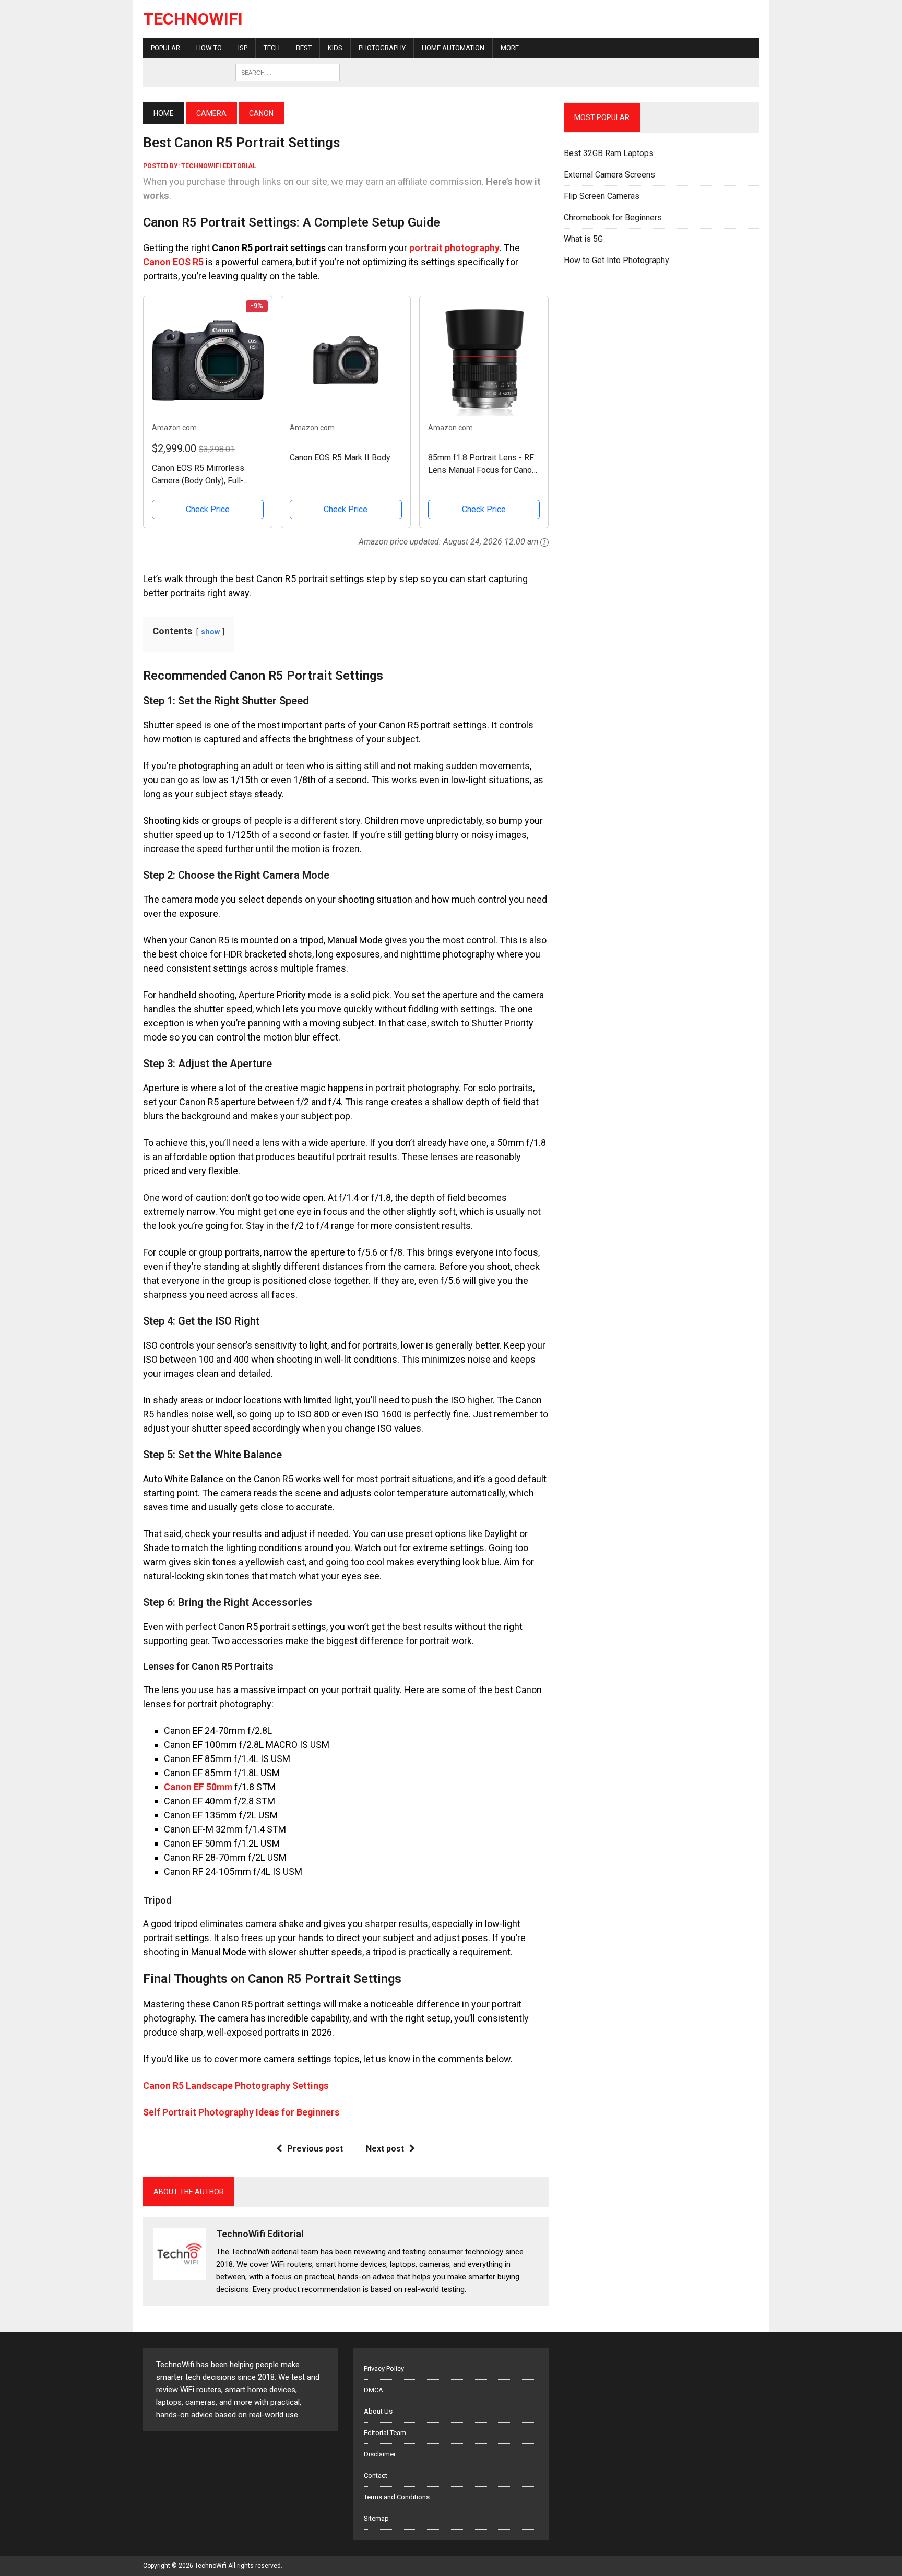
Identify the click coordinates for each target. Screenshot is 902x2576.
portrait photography (454, 248)
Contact (376, 2475)
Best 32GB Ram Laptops (609, 153)
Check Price (208, 509)
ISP (243, 48)
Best (304, 48)
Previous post (315, 2149)
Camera (211, 113)
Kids (335, 48)
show (210, 632)
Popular (165, 48)
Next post (385, 2149)
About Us (378, 2411)
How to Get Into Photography (616, 260)
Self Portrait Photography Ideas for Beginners (241, 2112)
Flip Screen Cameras (602, 196)
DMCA (373, 2390)
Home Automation (453, 48)
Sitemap (376, 2518)
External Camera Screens (609, 175)
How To (209, 48)
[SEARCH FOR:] (288, 72)
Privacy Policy (384, 2368)
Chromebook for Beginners (613, 217)
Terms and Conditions (397, 2497)
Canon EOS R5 (173, 262)
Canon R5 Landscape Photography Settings (236, 2085)
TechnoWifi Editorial (219, 166)
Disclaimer (380, 2454)
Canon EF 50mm (198, 1787)
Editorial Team (385, 2433)
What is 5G (583, 239)
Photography (382, 48)
